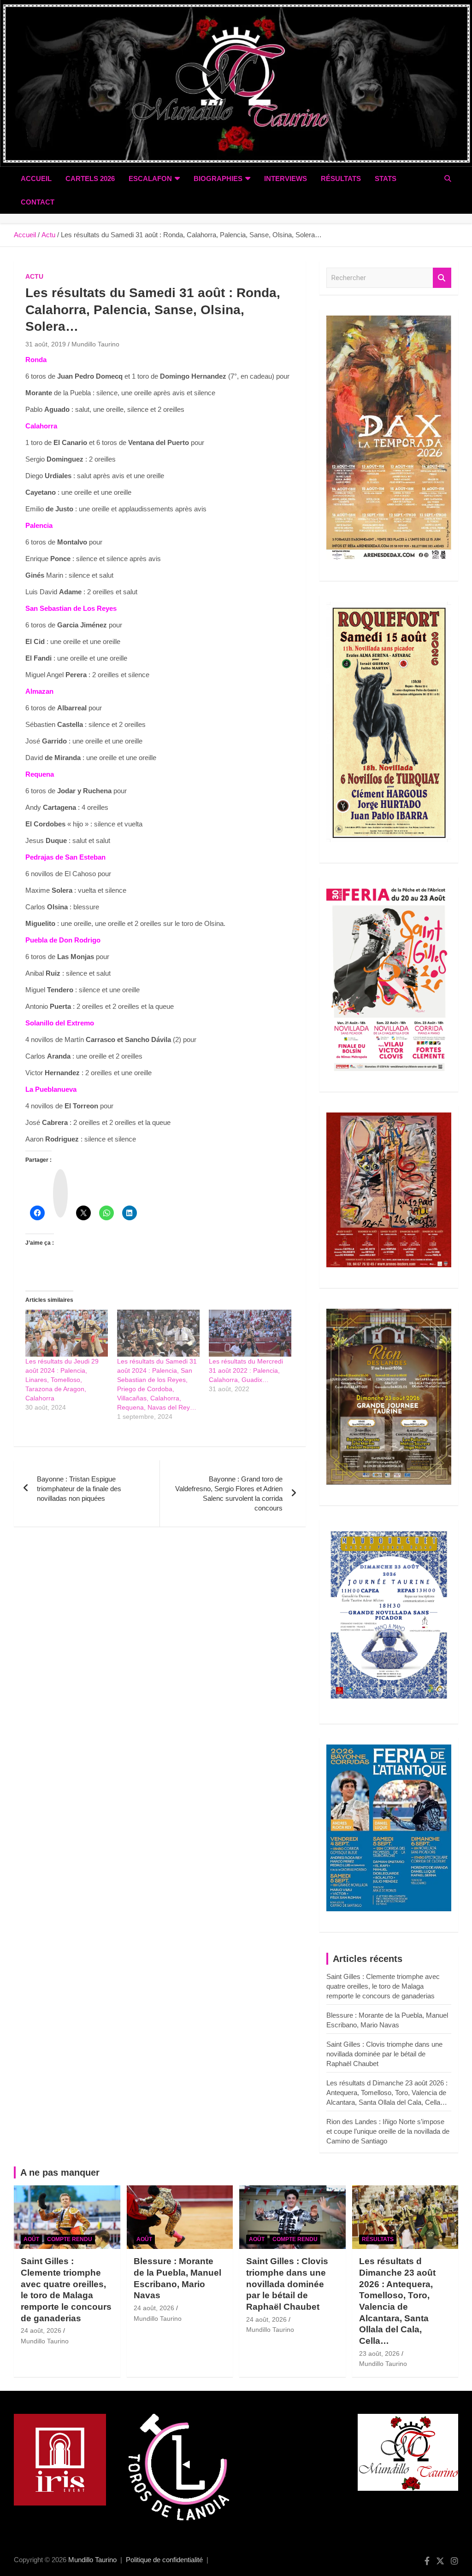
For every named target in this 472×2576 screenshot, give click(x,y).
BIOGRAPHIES (218, 179)
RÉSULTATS (341, 179)
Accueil (36, 179)
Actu (34, 276)
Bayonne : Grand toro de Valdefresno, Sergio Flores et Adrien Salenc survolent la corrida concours (229, 1493)
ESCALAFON (150, 179)
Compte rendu (70, 2239)
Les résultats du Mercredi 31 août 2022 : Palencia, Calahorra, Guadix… (246, 1370)
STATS (386, 179)
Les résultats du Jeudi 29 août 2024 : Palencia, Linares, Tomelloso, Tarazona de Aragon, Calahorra (62, 1380)
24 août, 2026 (41, 2330)
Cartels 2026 (90, 179)
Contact (38, 202)
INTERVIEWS (286, 179)
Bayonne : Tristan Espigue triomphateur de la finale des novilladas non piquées (79, 1489)
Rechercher (442, 278)
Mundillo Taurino (95, 344)
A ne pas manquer (60, 2172)
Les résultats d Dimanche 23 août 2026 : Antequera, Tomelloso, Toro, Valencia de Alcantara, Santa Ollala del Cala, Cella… (387, 2093)
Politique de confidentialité (164, 2560)
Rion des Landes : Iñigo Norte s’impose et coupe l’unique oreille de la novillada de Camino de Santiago (388, 2131)
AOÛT (31, 2239)
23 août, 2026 (379, 2354)
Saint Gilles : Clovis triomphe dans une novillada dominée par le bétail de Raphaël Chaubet (384, 2054)
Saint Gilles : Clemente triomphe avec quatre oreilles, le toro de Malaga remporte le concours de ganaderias (383, 1986)
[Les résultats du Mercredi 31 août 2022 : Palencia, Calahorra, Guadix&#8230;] (250, 1333)
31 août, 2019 (46, 344)
